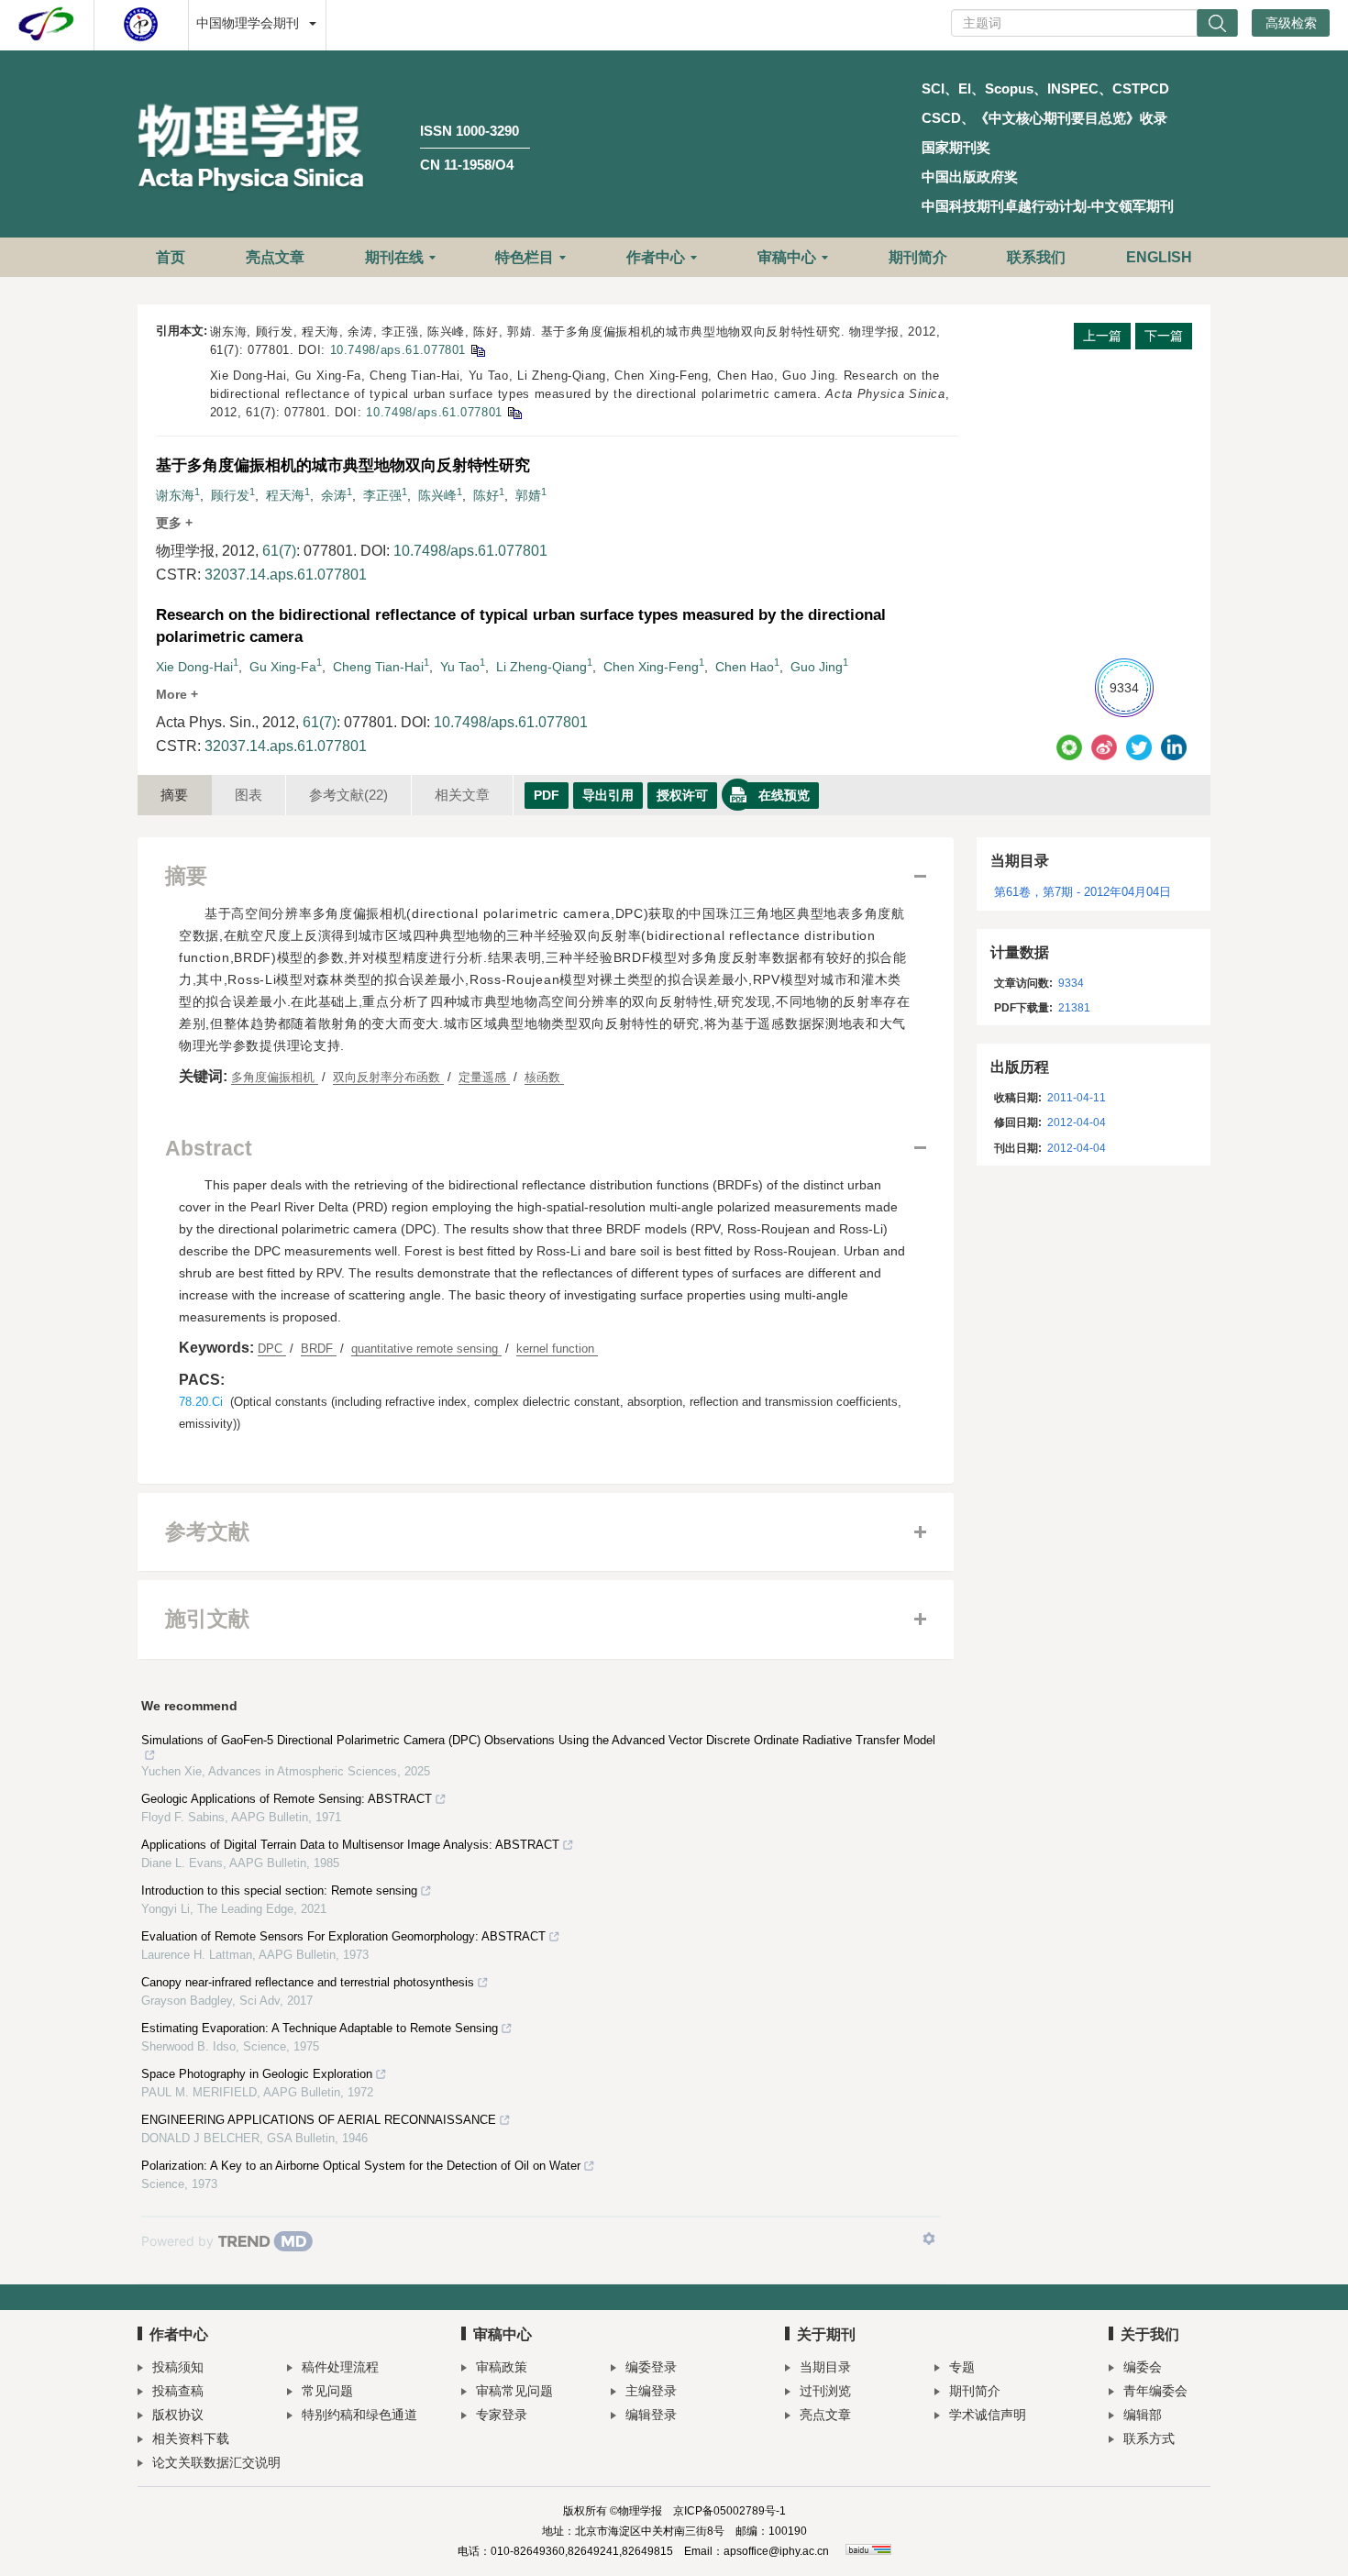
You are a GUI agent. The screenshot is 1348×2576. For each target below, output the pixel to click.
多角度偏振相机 (275, 1077)
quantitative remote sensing (426, 1349)
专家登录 (502, 2415)
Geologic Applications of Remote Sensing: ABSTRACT (287, 1799)
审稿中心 (787, 257)
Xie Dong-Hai (194, 667)
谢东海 (175, 495)
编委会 (1143, 2367)
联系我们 (1036, 257)
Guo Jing (817, 667)
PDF (547, 795)
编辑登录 (651, 2415)
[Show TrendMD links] (929, 2239)
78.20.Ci (201, 1402)
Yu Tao (460, 667)
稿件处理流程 (340, 2367)
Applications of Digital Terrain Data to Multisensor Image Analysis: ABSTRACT (350, 1845)
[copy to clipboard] (514, 412)
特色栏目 (525, 257)
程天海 (285, 495)
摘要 (174, 795)
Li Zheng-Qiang (541, 667)
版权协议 (178, 2415)
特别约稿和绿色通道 (359, 2415)
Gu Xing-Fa (283, 667)
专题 (962, 2367)
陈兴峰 (437, 495)
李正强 (382, 495)
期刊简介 (918, 257)
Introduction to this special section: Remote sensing (279, 1891)
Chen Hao (745, 667)
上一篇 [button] (1102, 336)
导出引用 (608, 795)
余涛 (334, 495)
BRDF (319, 1349)
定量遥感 (484, 1077)
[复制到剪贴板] (477, 350)
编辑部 (1143, 2415)
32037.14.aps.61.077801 (286, 575)
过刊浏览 (825, 2391)
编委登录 (651, 2367)
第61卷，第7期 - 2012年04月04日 (1083, 892)
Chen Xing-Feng (651, 667)
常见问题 (327, 2391)
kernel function (557, 1349)
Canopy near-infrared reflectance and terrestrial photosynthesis (308, 1982)
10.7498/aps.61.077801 (398, 350)
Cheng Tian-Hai (378, 667)
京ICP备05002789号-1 (729, 2511)
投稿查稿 (178, 2391)
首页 (171, 257)
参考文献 (348, 795)
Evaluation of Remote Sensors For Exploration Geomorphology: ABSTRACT (343, 1936)
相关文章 (462, 795)
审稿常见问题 (514, 2391)
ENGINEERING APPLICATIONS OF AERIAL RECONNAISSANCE (319, 2120)
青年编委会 (1155, 2391)
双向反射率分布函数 (388, 1077)
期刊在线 (394, 257)
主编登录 (651, 2391)
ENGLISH (1159, 257)
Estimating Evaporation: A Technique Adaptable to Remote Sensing (320, 2028)
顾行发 (230, 495)
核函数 (544, 1077)
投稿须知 (178, 2367)
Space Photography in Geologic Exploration (257, 2074)
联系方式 (1149, 2438)
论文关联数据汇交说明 (216, 2462)
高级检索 (1291, 23)
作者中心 (656, 257)
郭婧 (528, 495)
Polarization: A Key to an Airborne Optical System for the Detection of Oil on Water (361, 2166)
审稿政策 (502, 2367)
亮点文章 (275, 257)
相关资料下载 (191, 2438)
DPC (272, 1349)
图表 (249, 795)
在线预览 (784, 795)
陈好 (486, 495)
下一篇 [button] (1164, 336)
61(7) (279, 551)
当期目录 (825, 2367)
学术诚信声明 (988, 2415)
